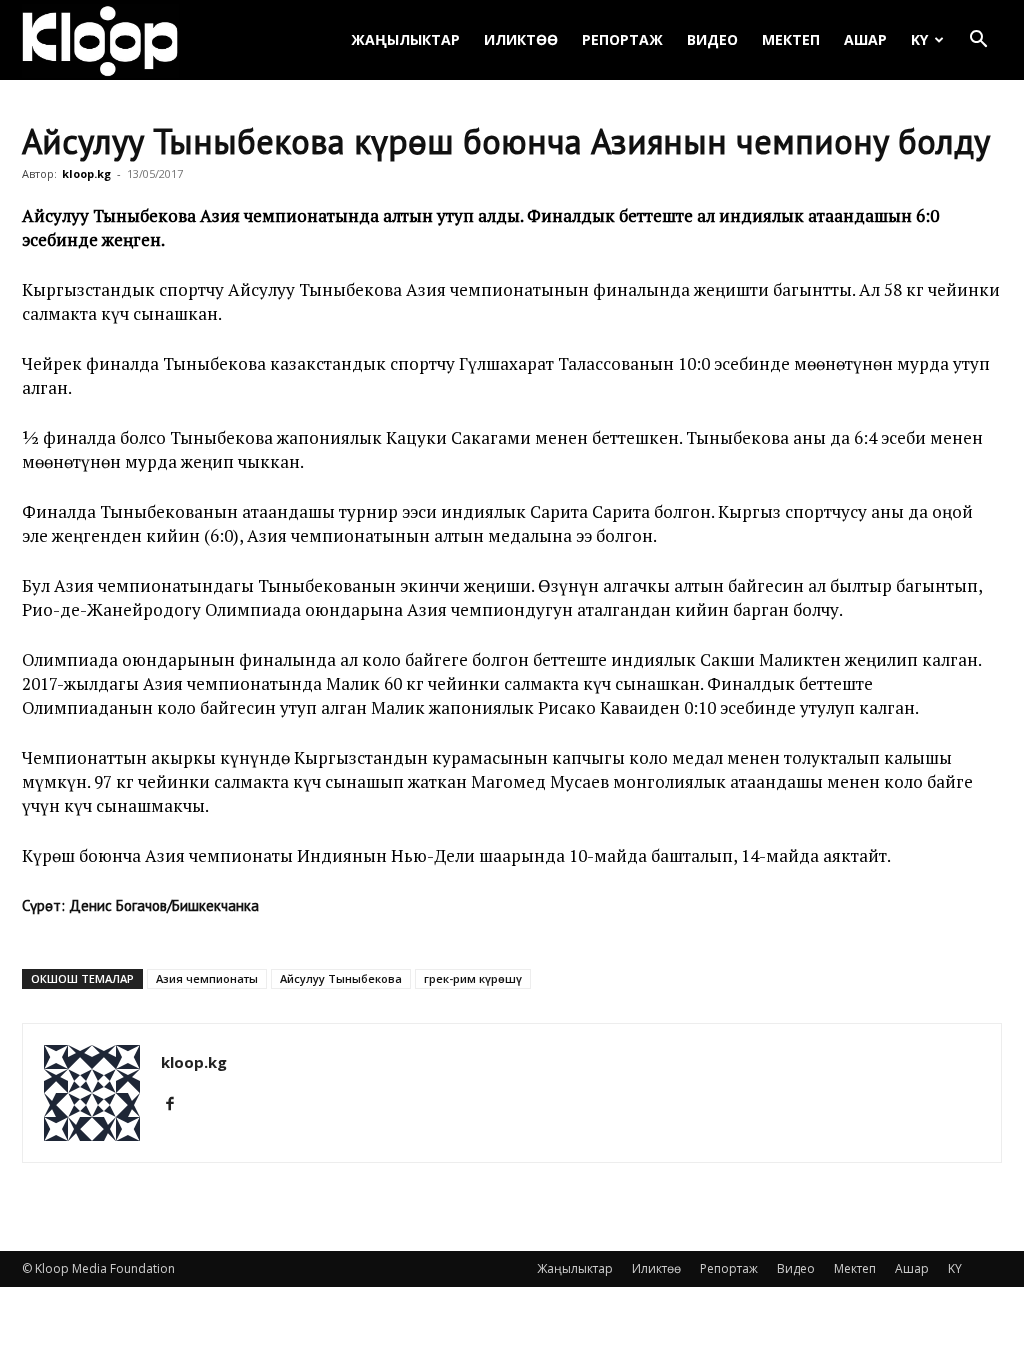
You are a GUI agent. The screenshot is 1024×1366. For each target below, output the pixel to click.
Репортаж (622, 39)
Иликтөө (521, 39)
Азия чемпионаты (207, 978)
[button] (978, 41)
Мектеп (791, 39)
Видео (712, 39)
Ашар (865, 39)
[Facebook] (177, 1104)
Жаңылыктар (405, 39)
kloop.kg (86, 173)
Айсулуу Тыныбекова (341, 978)
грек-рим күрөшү (473, 978)
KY (919, 39)
